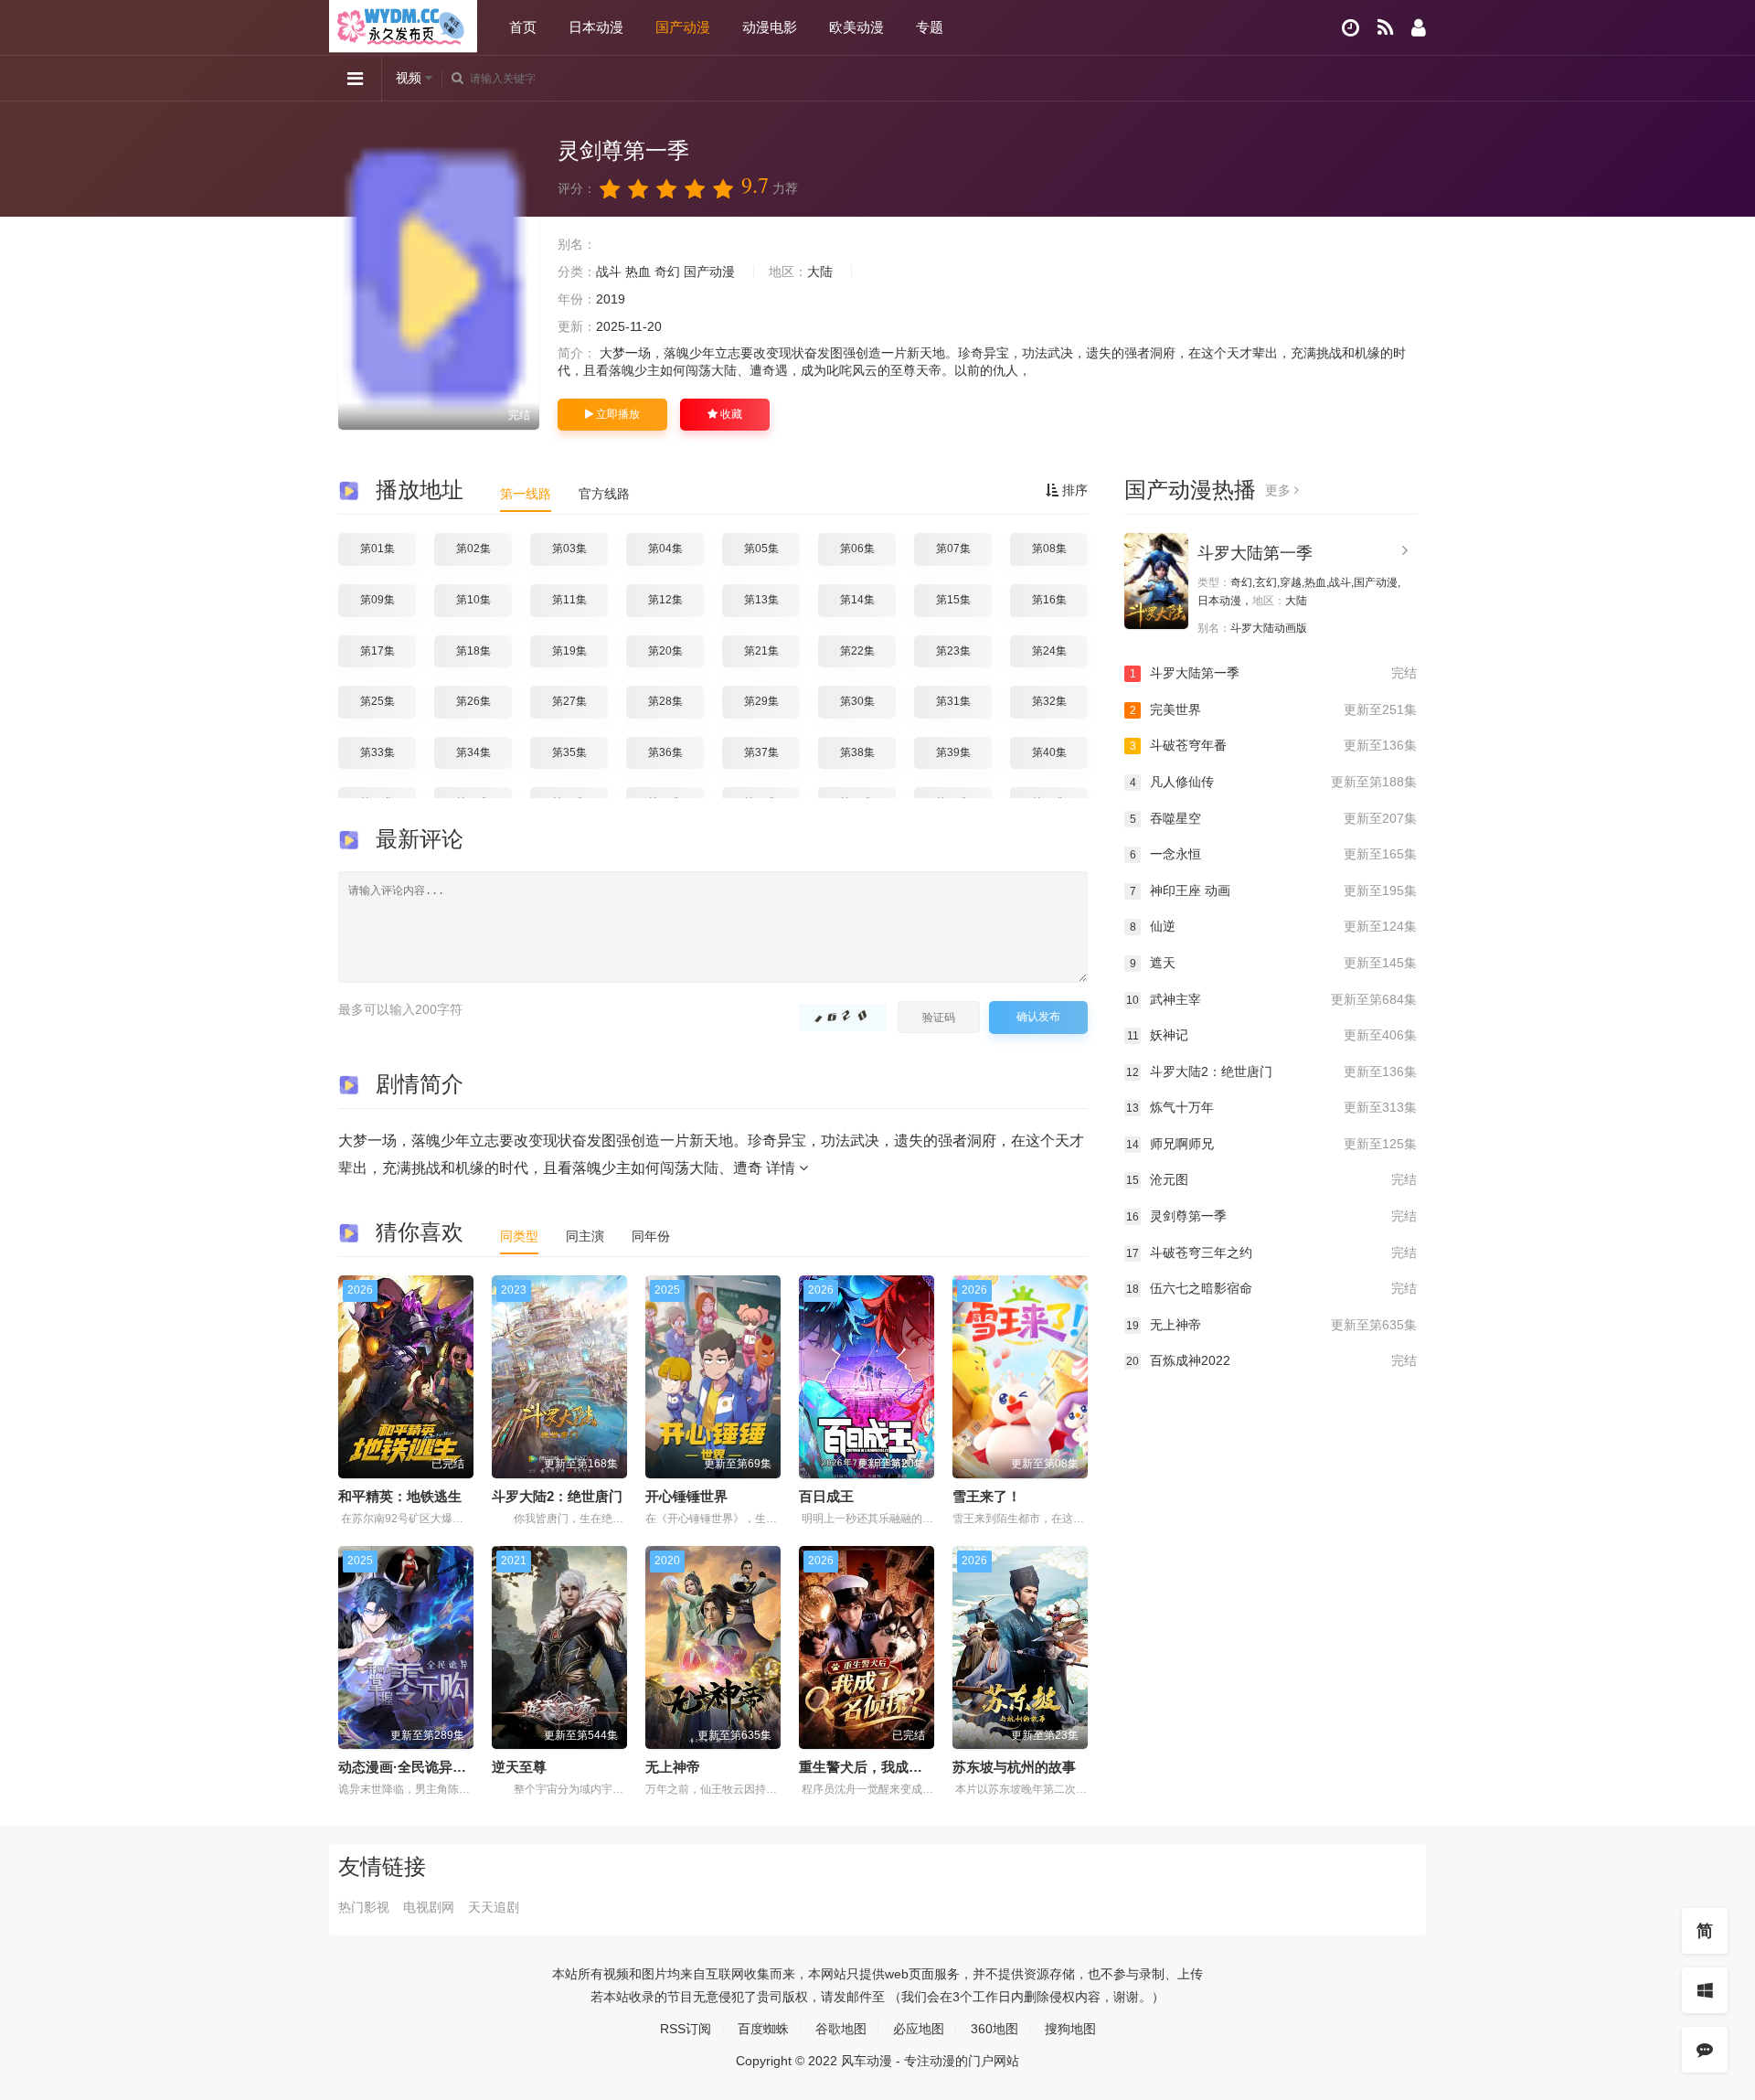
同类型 (519, 1236)
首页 (523, 27)
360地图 (994, 2029)
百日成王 (826, 1496)
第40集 (1049, 752)
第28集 (665, 701)
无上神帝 (673, 1767)
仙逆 (1273, 926)
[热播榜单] (1385, 28)
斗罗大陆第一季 (1255, 553)
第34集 (473, 752)
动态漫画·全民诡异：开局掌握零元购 (450, 1767)
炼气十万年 (1271, 1107)
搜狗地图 (1070, 2029)
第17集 (378, 651)
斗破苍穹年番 (1273, 745)
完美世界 (1273, 709)
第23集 (953, 651)
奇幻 (667, 272)
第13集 (761, 600)
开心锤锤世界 (686, 1496)
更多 (1280, 490)
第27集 (569, 701)
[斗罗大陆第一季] (1156, 581)
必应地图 (919, 2029)
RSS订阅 (686, 2029)
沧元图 (1271, 1179)
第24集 (1049, 651)
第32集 (1049, 701)
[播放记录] (1351, 28)
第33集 (378, 752)
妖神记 (1272, 1035)
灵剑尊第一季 (1271, 1216)
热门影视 (364, 1907)
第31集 (953, 701)
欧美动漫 (856, 27)
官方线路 (604, 494)
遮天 (1273, 963)
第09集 (378, 600)
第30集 (857, 701)
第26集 (473, 701)
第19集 (569, 651)
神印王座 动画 (1273, 890)
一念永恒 (1273, 854)
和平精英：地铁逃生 (400, 1496)
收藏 (730, 414)
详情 (782, 1168)
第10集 (473, 600)
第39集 (953, 752)
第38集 (857, 752)
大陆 (820, 272)
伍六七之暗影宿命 (1271, 1288)
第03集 (569, 549)
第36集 (665, 752)
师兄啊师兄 (1271, 1144)
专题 (930, 27)
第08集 (1049, 549)
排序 (1073, 490)
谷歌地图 (841, 2029)
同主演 (585, 1236)
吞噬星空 (1273, 818)
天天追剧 (494, 1907)
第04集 (665, 549)
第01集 (378, 549)
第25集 (378, 701)
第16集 (1049, 600)
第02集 (473, 549)
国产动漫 (683, 27)
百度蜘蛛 (763, 2029)
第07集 (953, 549)
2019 (611, 299)
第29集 (761, 701)
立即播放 (617, 414)
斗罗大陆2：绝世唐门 (557, 1496)
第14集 (857, 600)
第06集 (857, 549)
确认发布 (1038, 1017)
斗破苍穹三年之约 (1271, 1253)
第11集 (569, 600)
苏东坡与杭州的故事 (1014, 1767)
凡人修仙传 (1273, 782)
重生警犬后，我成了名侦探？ (888, 1767)
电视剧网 (429, 1907)
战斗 (609, 272)
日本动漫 (596, 27)
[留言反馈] (1705, 2050)
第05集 (761, 549)
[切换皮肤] (1705, 1990)
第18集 (473, 651)
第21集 (761, 651)
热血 (638, 272)
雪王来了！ (987, 1496)
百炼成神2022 (1271, 1360)
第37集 (761, 752)
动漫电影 (770, 27)
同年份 (651, 1236)
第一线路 (526, 494)
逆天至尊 (519, 1767)
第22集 (857, 651)
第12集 (665, 600)
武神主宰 (1271, 999)
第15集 (953, 600)
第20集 (665, 651)
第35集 (569, 752)
